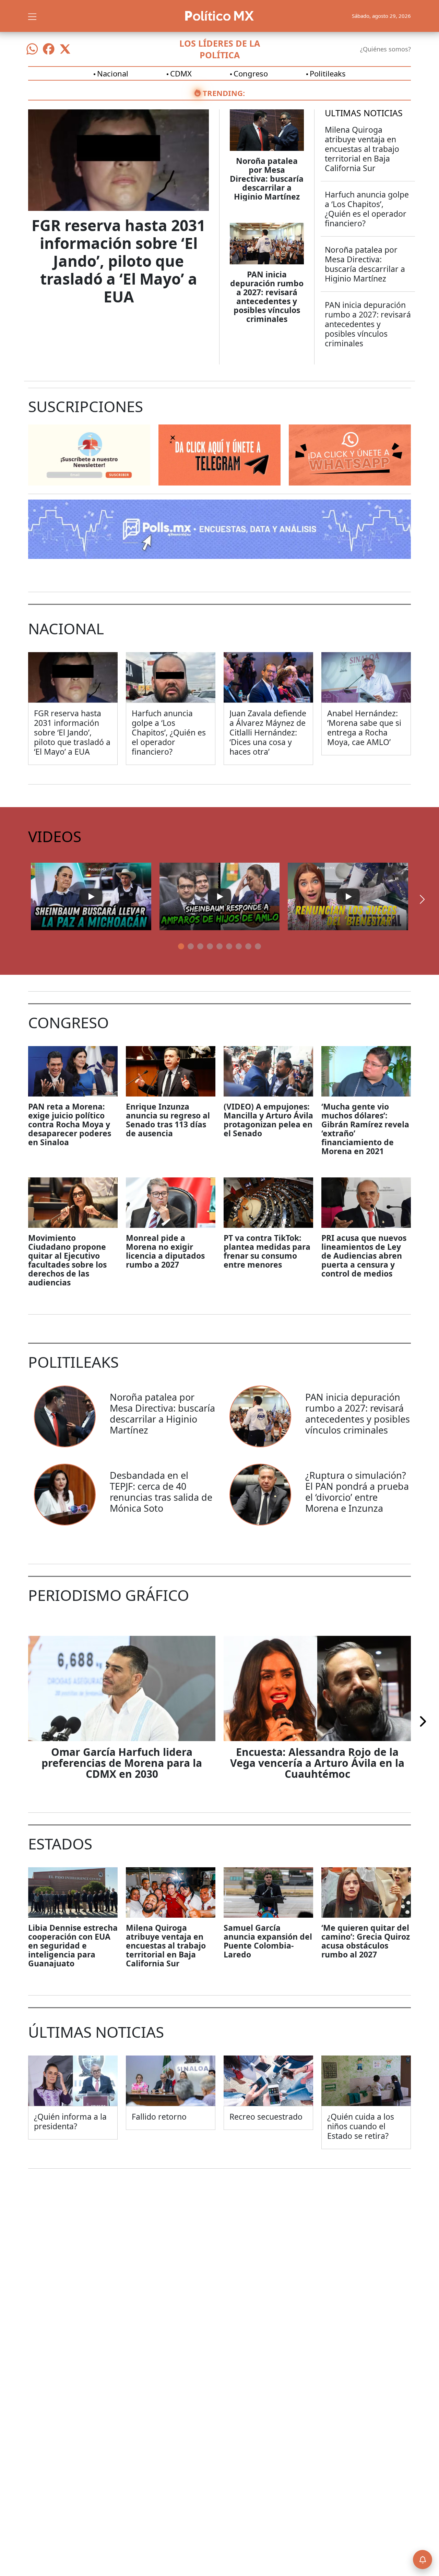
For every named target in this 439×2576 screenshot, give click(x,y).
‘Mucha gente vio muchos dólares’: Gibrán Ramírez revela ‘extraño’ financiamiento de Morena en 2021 (365, 1129)
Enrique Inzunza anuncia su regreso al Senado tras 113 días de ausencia (168, 1120)
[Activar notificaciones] (423, 2560)
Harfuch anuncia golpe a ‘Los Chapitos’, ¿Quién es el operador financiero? (367, 209)
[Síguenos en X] (65, 49)
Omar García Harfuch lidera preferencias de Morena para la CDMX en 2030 (122, 1763)
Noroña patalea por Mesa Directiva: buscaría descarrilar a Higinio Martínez (267, 179)
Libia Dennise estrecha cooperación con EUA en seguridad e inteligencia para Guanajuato (73, 1945)
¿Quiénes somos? (385, 49)
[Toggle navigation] (32, 16)
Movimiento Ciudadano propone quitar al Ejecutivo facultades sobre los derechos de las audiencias (67, 1260)
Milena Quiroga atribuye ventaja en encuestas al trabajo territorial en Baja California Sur (362, 149)
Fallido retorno (159, 2117)
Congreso (251, 73)
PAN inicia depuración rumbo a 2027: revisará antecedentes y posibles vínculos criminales (267, 297)
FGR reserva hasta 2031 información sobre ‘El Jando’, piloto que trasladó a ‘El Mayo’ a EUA (118, 261)
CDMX (181, 73)
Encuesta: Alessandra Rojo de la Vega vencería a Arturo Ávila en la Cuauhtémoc (317, 1763)
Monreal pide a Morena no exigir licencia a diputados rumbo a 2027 (165, 1251)
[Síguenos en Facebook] (49, 49)
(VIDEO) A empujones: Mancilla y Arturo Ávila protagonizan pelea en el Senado (268, 1120)
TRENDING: (224, 93)
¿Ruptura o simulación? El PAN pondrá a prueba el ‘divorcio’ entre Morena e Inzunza (357, 1492)
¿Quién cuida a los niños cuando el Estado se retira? (361, 2126)
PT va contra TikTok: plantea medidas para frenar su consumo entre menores (267, 1251)
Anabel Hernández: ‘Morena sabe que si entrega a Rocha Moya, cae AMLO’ (364, 728)
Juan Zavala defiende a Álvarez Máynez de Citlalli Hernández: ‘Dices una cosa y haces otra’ (268, 732)
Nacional (113, 73)
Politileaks (328, 73)
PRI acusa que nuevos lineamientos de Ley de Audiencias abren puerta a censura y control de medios (364, 1256)
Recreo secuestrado (266, 2117)
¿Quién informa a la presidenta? (70, 2121)
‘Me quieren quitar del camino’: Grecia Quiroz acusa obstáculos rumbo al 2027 (366, 1941)
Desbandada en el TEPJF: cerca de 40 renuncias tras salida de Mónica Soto (161, 1492)
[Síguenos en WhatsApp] (32, 49)
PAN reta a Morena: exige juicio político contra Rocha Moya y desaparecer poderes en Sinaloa (70, 1124)
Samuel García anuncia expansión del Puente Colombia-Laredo (268, 1941)
